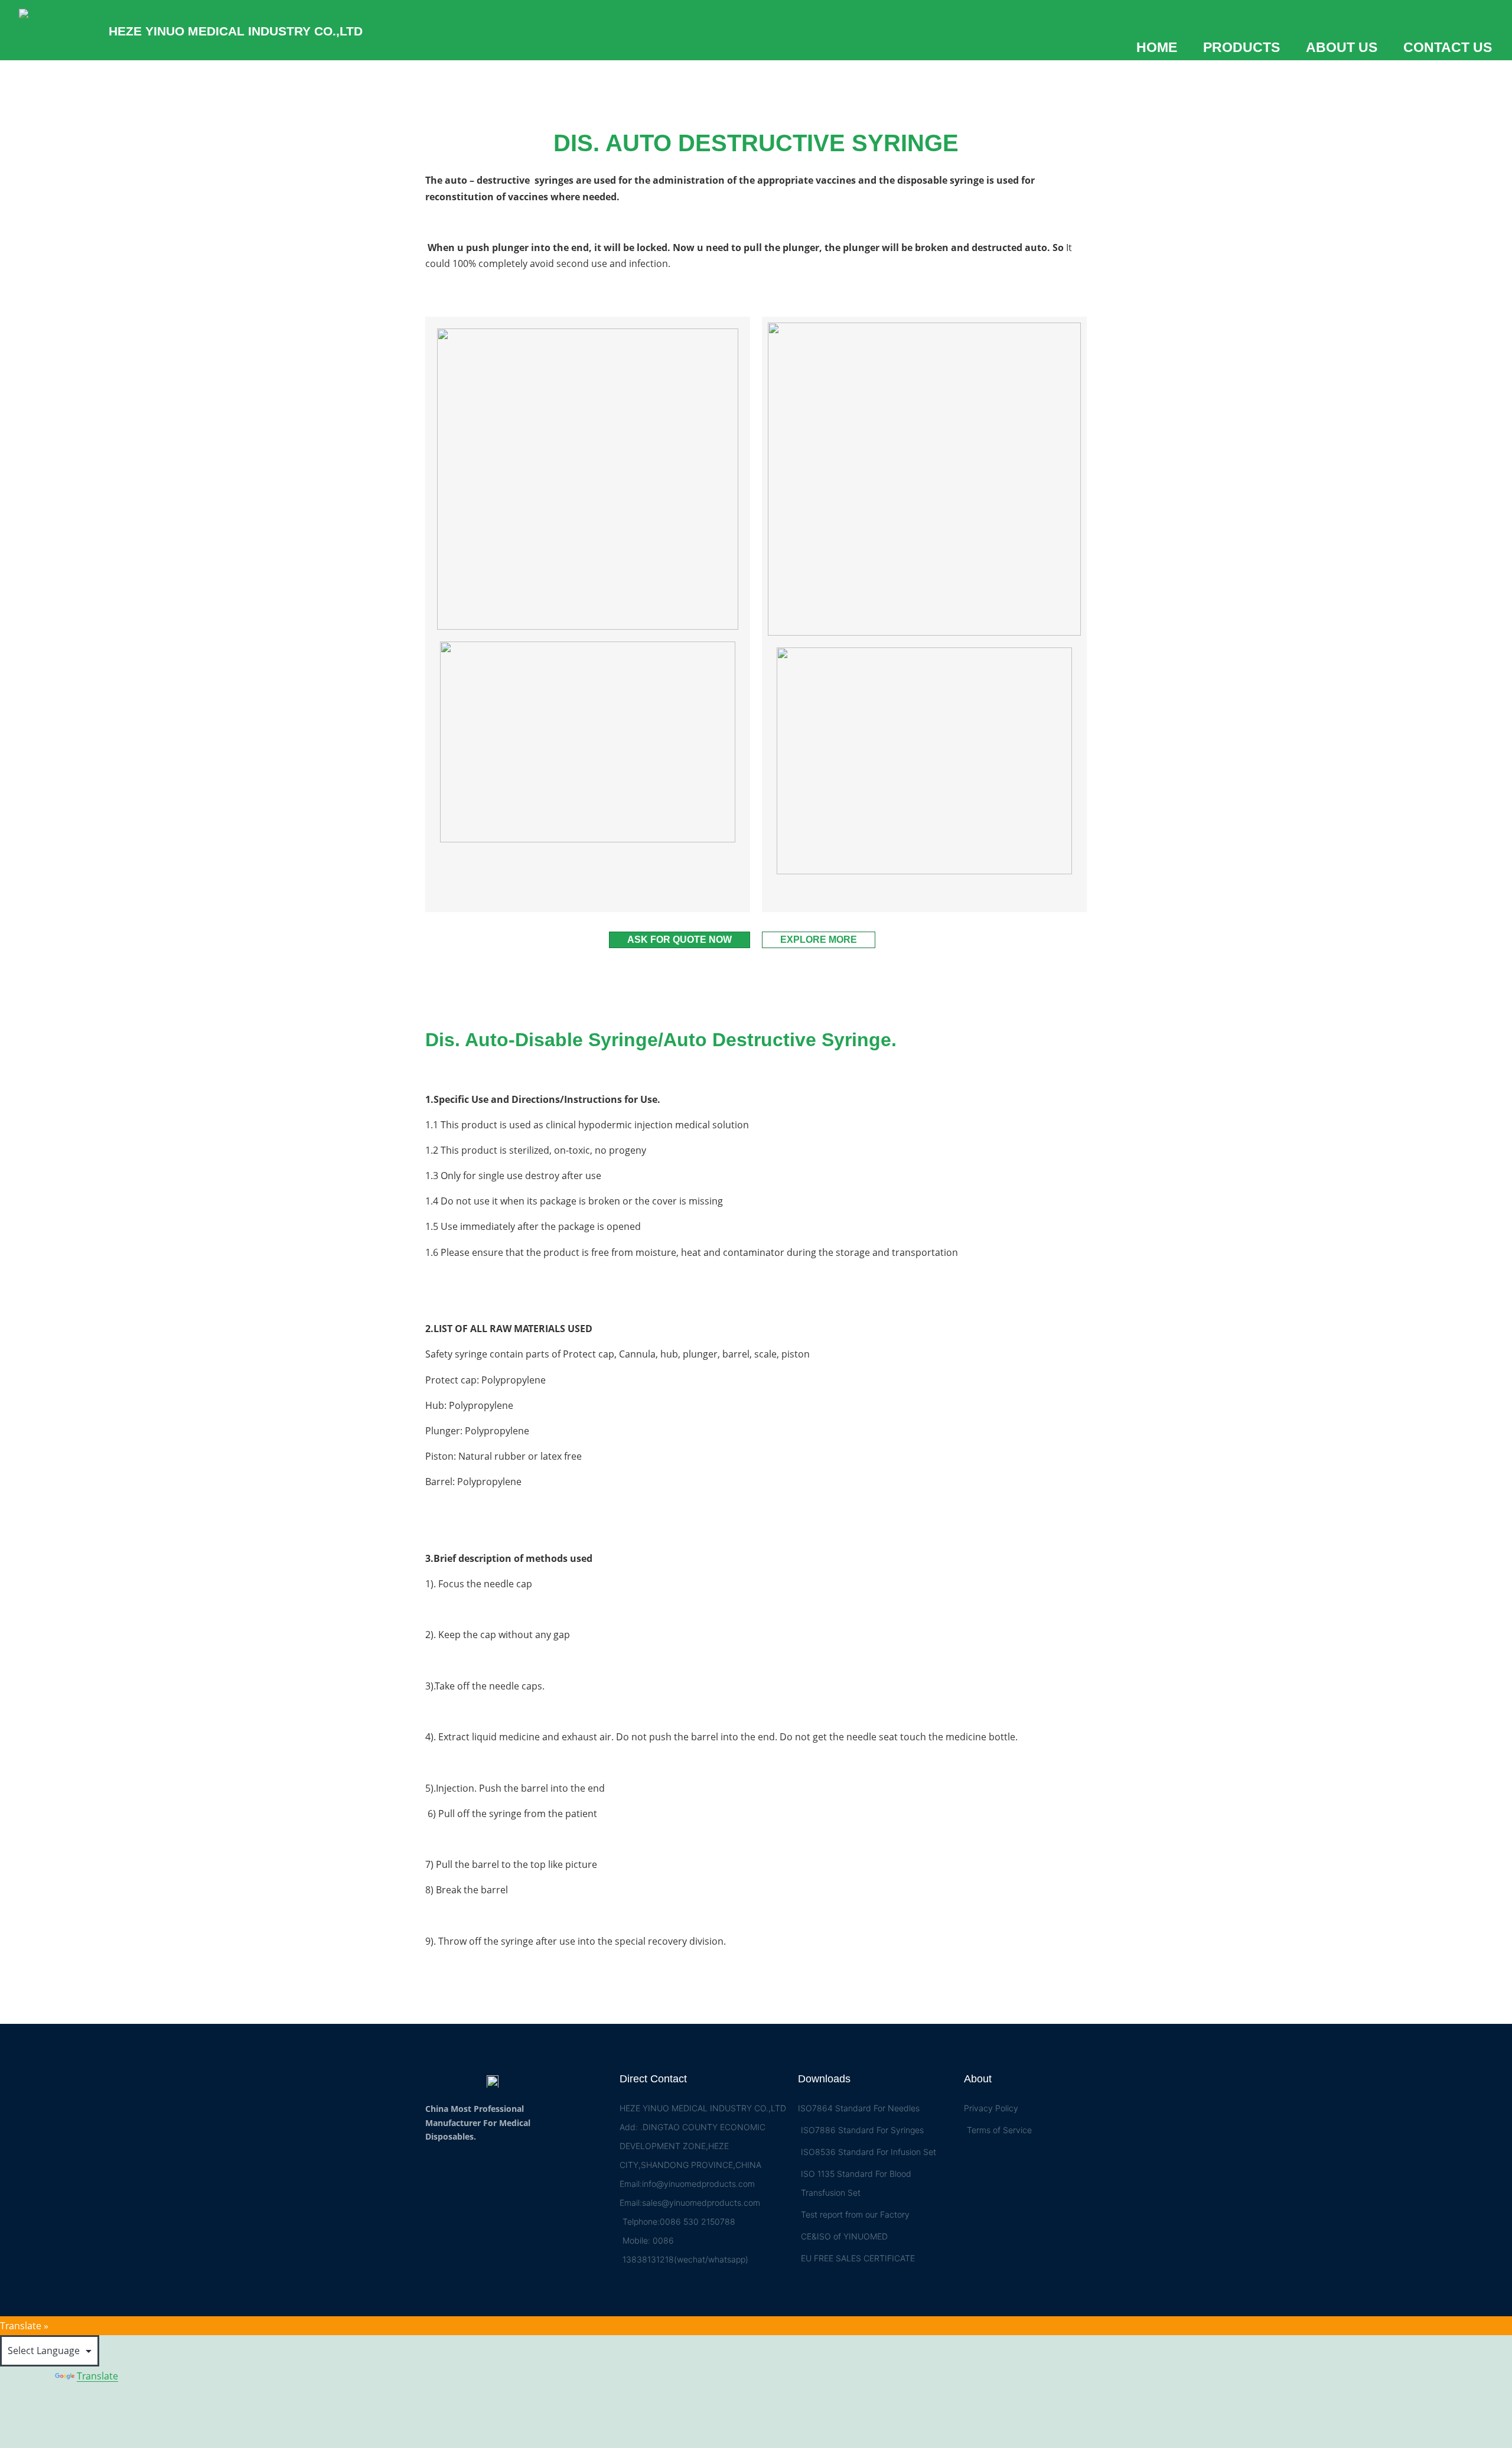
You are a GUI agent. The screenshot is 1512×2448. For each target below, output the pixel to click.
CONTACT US (1448, 48)
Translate (97, 2376)
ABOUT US (1342, 48)
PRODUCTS (1241, 48)
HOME (1157, 48)
